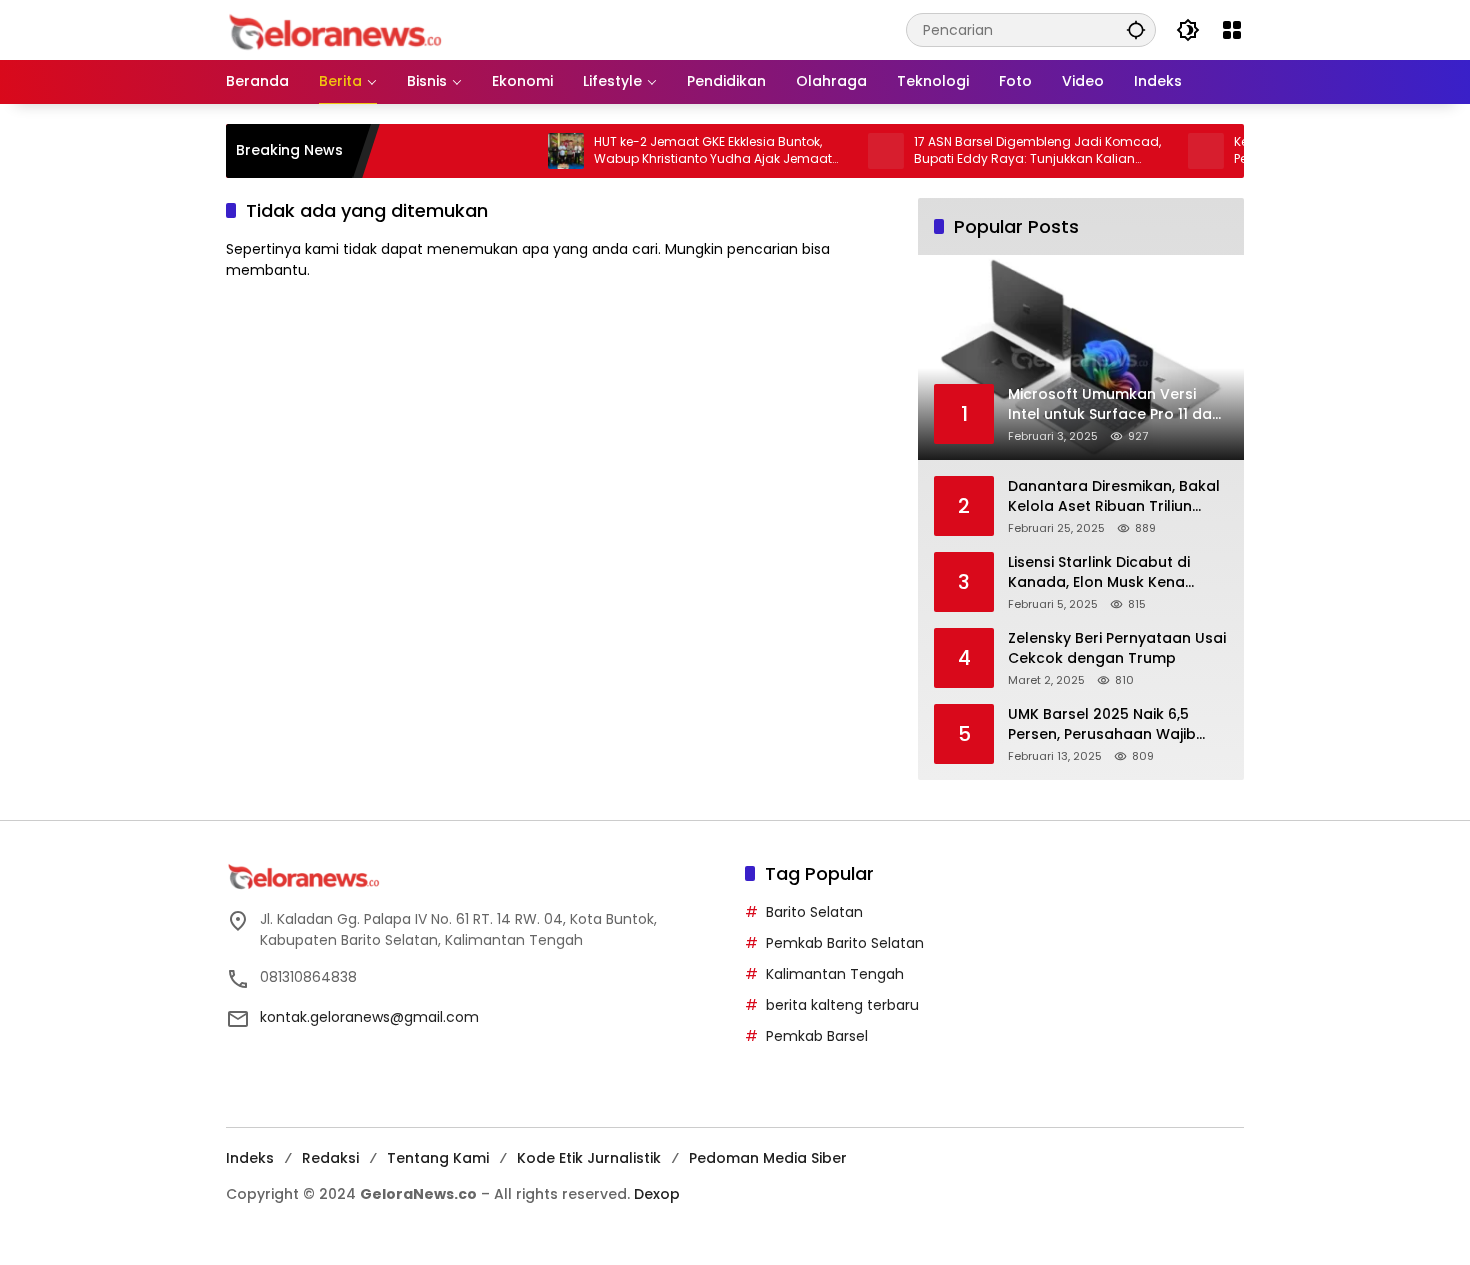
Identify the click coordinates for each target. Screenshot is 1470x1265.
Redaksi (330, 1158)
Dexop (657, 1194)
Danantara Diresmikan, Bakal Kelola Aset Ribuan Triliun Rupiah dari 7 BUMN (1114, 496)
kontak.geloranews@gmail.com (369, 1017)
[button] (1136, 29)
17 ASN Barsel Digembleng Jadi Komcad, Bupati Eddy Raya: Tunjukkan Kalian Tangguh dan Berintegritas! (1008, 151)
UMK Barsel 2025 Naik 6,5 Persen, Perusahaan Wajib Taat (1102, 724)
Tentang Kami (438, 1158)
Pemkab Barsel (817, 1036)
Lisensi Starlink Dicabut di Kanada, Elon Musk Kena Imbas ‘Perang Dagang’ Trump (1099, 572)
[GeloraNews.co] (338, 32)
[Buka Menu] (1232, 30)
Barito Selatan (814, 912)
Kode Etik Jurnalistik (589, 1158)
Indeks (250, 1158)
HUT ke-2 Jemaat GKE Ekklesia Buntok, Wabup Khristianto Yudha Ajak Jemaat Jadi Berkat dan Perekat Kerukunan (684, 151)
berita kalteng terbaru (842, 1005)
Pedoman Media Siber (768, 1158)
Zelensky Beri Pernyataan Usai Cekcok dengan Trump (1117, 648)
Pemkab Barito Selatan (845, 943)
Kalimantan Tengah (835, 974)
